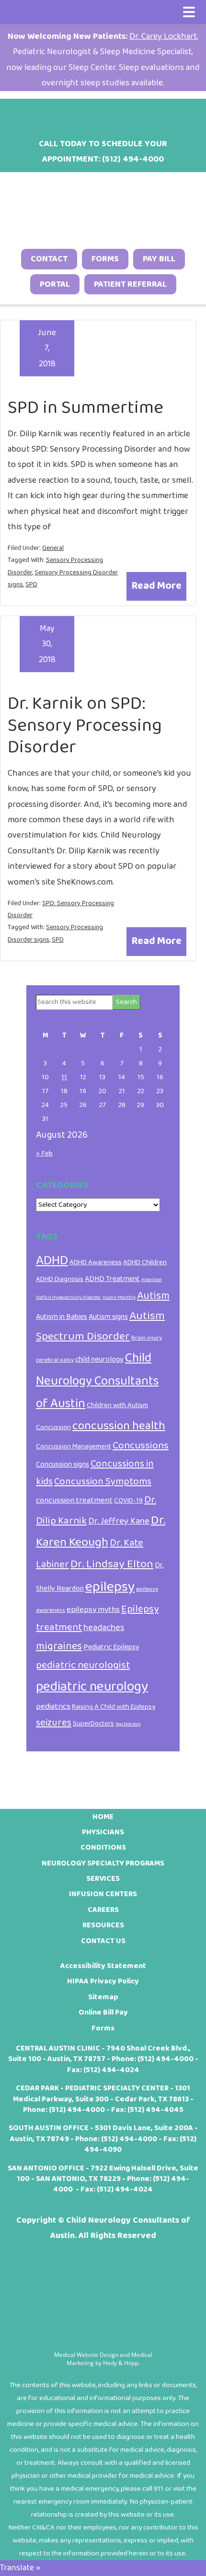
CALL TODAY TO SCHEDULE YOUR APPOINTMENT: (103, 152)
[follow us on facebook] (66, 114)
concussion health (119, 1426)
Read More (156, 586)
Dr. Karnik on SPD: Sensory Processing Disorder (85, 725)
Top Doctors (128, 1724)
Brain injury (147, 1338)
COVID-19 (128, 1501)
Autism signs (108, 1317)
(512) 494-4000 (166, 2059)
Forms (105, 259)
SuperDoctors (93, 1724)
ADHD (52, 1261)
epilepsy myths (93, 1609)
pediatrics (53, 1706)
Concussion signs (63, 1464)
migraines (59, 1646)
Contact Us (103, 1941)
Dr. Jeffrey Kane (119, 1521)
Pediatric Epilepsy (111, 1647)
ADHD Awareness (96, 1262)
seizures (54, 1723)
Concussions (141, 1445)
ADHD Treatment (112, 1279)
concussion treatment (74, 1500)
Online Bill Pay (103, 2012)
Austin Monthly (119, 1298)
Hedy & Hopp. (121, 2363)
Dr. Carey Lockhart (163, 36)
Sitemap (103, 1997)
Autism (153, 1296)
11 (64, 1077)
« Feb (44, 1154)
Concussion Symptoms (103, 1482)
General (53, 548)
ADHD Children (145, 1262)
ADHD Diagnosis (60, 1279)
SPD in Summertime (86, 408)
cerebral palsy (55, 1360)
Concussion (53, 1427)
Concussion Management (74, 1446)
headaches (104, 1628)
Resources (103, 1925)
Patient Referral (130, 284)
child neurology (99, 1359)
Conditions (103, 1847)
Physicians (103, 1832)
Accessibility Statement (103, 1966)
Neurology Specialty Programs (103, 1863)
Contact (49, 259)
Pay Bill (159, 259)
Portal (55, 284)
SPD (31, 584)
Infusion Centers (103, 1894)
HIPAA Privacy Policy (103, 1981)
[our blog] (115, 114)
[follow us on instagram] (91, 114)
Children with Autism (117, 1405)
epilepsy (110, 1587)
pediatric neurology (92, 1687)
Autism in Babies (62, 1317)
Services (103, 1879)
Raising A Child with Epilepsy (114, 1707)
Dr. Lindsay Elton (112, 1564)
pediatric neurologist (83, 1665)
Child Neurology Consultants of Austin (97, 1381)
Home (103, 1817)
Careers (103, 1910)
